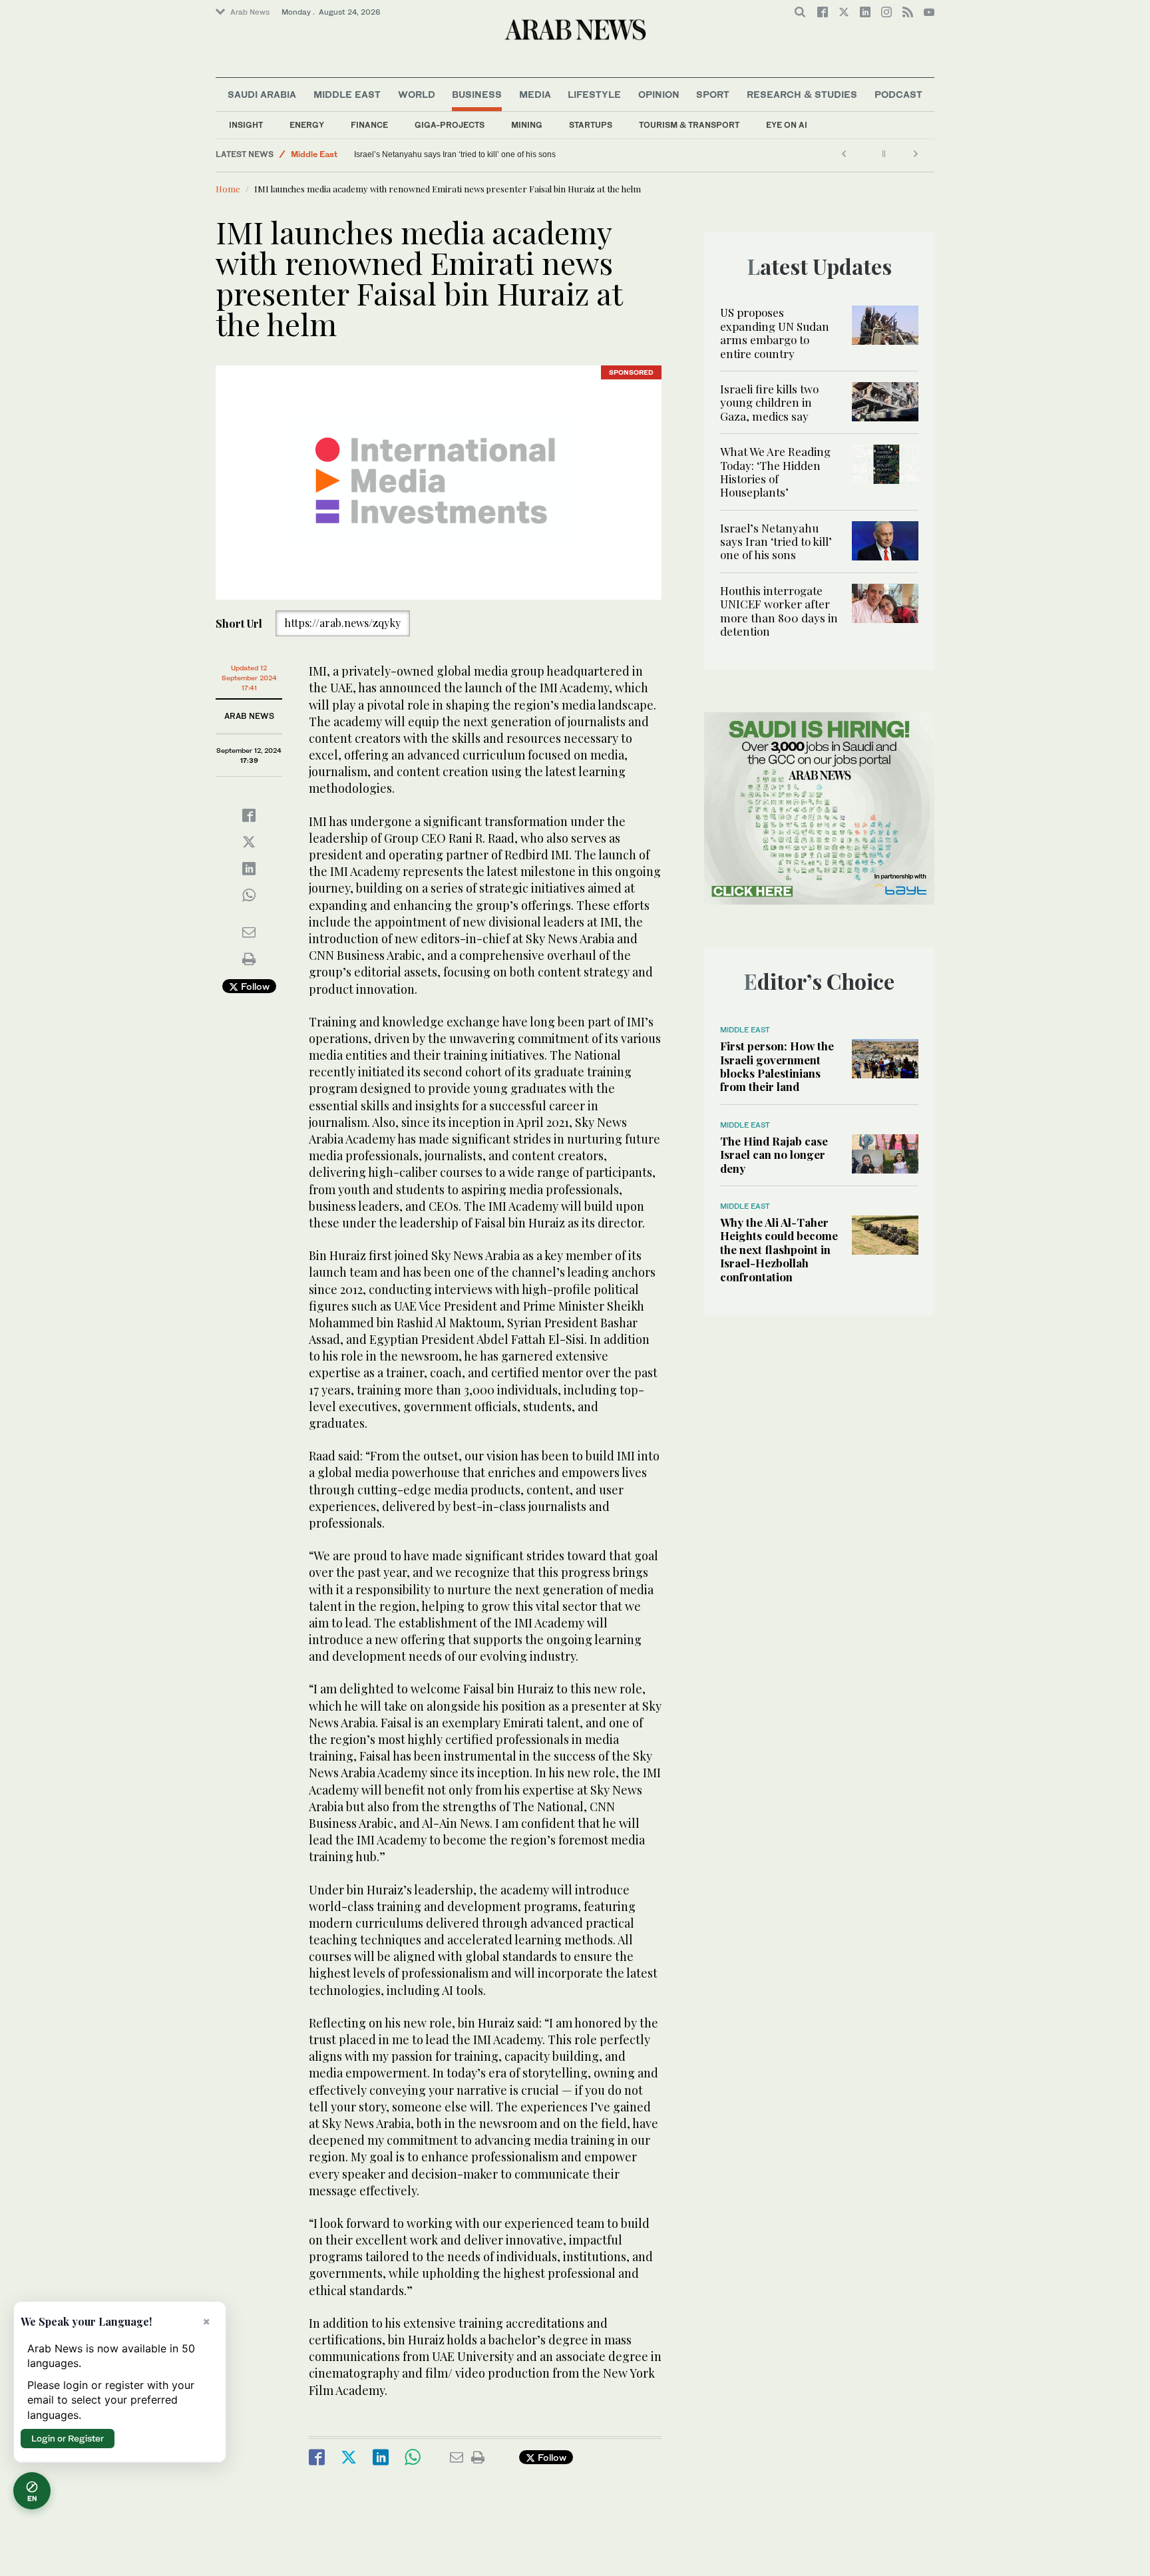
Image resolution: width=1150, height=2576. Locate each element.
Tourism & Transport (689, 125)
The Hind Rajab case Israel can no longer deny (774, 1155)
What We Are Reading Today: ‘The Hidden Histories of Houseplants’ (775, 472)
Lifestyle (594, 94)
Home (228, 189)
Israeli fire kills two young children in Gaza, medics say (769, 402)
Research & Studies (802, 94)
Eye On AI (787, 125)
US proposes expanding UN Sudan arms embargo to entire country (775, 332)
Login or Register (68, 2438)
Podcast (898, 94)
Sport (713, 94)
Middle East (347, 94)
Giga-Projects (450, 125)
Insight (246, 125)
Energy (307, 125)
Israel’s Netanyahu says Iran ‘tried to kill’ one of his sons (776, 541)
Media (535, 94)
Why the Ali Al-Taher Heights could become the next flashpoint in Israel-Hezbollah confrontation (779, 1249)
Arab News (250, 12)
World (417, 94)
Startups (591, 125)
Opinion (659, 94)
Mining (527, 125)
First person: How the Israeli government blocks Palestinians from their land (777, 1066)
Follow (254, 986)
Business (477, 94)
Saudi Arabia (262, 94)
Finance (369, 125)
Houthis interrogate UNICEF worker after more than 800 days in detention (380, 154)
